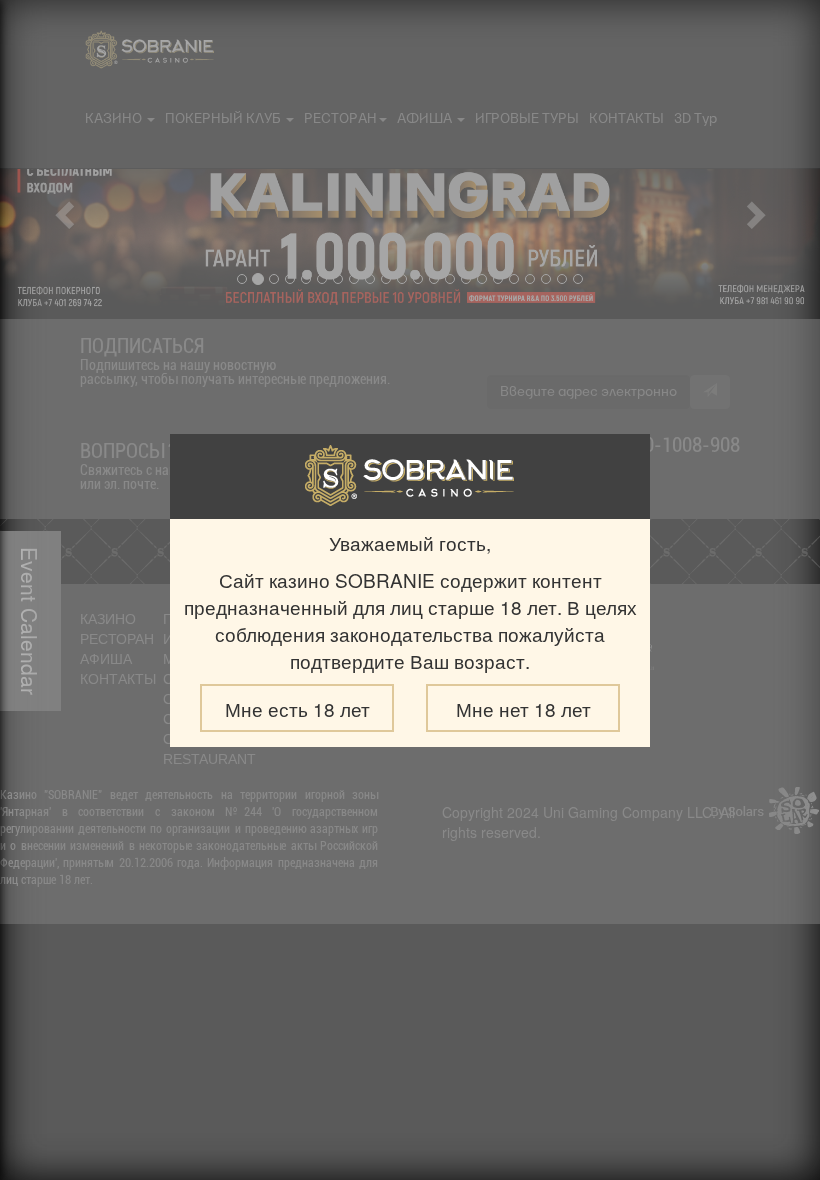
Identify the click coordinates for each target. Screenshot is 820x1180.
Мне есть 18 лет (297, 708)
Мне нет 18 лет (523, 708)
